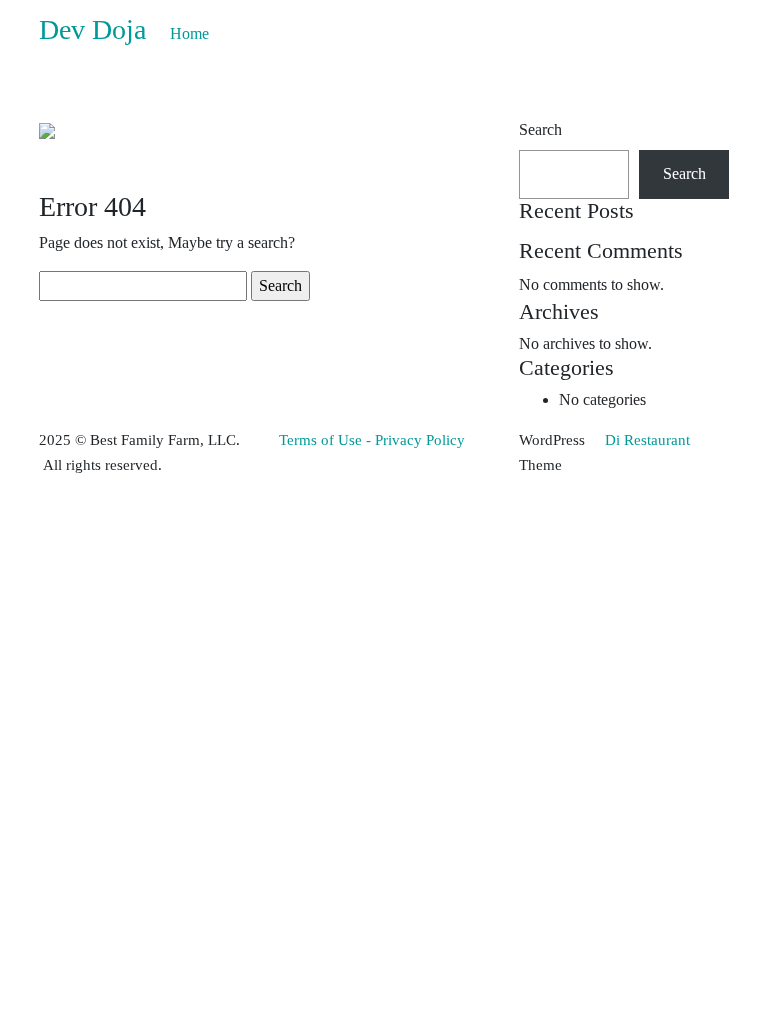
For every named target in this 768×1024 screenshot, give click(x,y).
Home (189, 33)
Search (540, 129)
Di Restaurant (645, 440)
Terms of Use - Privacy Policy (372, 440)
